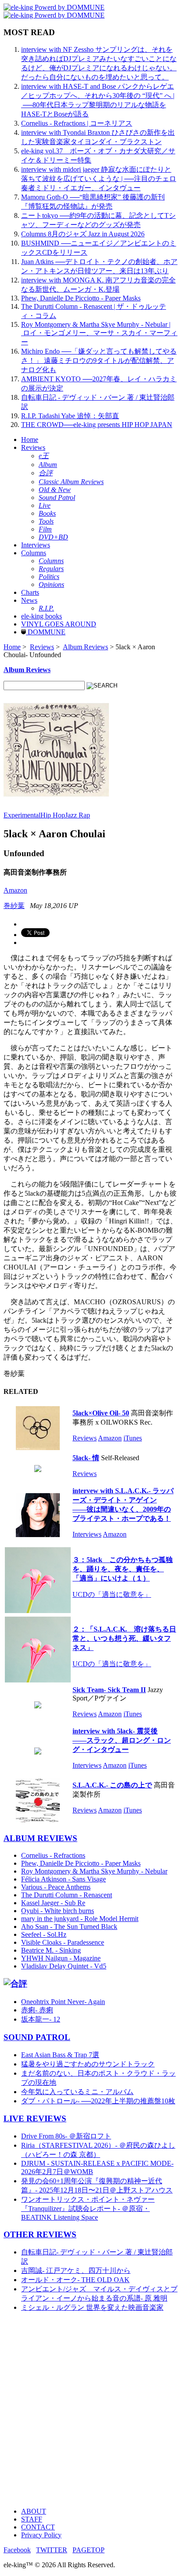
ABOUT (34, 2511)
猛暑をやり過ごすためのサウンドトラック (88, 2064)
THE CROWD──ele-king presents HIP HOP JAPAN (97, 425)
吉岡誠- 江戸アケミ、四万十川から (76, 2270)
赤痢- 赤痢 (37, 2010)
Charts (30, 592)
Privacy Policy (41, 2535)
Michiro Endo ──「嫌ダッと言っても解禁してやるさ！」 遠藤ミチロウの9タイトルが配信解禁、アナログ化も (99, 360)
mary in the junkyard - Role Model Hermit (80, 1919)
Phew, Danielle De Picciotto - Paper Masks (81, 298)
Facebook (17, 2550)
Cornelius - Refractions (53, 1855)
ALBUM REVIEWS (40, 1838)
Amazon (15, 890)
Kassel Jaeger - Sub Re (53, 1903)
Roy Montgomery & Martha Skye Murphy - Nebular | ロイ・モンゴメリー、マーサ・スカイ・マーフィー (99, 333)
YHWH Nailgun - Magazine (61, 1958)
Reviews (33, 447)
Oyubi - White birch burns (58, 1911)
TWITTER (52, 2550)
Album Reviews (85, 647)
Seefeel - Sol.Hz (44, 1934)
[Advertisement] (90, 2410)
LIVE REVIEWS (35, 2118)
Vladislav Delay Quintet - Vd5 (64, 1966)
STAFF (32, 2519)
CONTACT (38, 2527)
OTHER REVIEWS (40, 2234)
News (29, 600)
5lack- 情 (86, 1458)
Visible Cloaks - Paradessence (63, 1942)
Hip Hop (53, 815)
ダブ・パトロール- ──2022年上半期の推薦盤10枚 (98, 2101)
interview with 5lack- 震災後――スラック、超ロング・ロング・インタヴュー (122, 1740)
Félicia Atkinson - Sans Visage (63, 1879)
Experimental (22, 815)
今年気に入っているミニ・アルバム (77, 2092)
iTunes (133, 1438)
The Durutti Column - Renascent (67, 1895)
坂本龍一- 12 (41, 2019)
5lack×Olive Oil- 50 (101, 1413)
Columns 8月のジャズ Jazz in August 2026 (83, 234)
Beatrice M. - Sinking (51, 1950)
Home (30, 440)
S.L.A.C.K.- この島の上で (112, 1785)
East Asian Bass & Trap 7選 (60, 2055)
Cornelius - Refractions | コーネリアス (77, 123)
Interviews (36, 545)
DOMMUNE (46, 632)
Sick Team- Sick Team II (109, 1690)
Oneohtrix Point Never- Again (63, 2002)
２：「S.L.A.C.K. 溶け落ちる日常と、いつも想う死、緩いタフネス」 (124, 1638)
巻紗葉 (14, 906)
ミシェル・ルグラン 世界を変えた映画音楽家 (92, 2307)
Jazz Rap (78, 815)
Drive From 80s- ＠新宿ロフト (66, 2136)
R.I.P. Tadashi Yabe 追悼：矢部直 (70, 416)
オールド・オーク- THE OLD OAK (75, 2280)
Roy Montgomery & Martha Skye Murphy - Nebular (94, 1871)
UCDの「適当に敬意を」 (112, 1594)
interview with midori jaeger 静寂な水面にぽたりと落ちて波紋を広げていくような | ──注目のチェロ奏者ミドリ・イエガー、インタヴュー (99, 179)
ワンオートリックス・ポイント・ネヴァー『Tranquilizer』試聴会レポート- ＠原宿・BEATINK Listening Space (88, 2208)
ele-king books (42, 616)
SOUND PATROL (37, 2037)
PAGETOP (89, 2550)
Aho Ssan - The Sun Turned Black (69, 1927)
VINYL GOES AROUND (59, 624)
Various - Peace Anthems (56, 1887)
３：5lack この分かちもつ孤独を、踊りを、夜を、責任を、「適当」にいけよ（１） (123, 1569)
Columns (34, 553)
